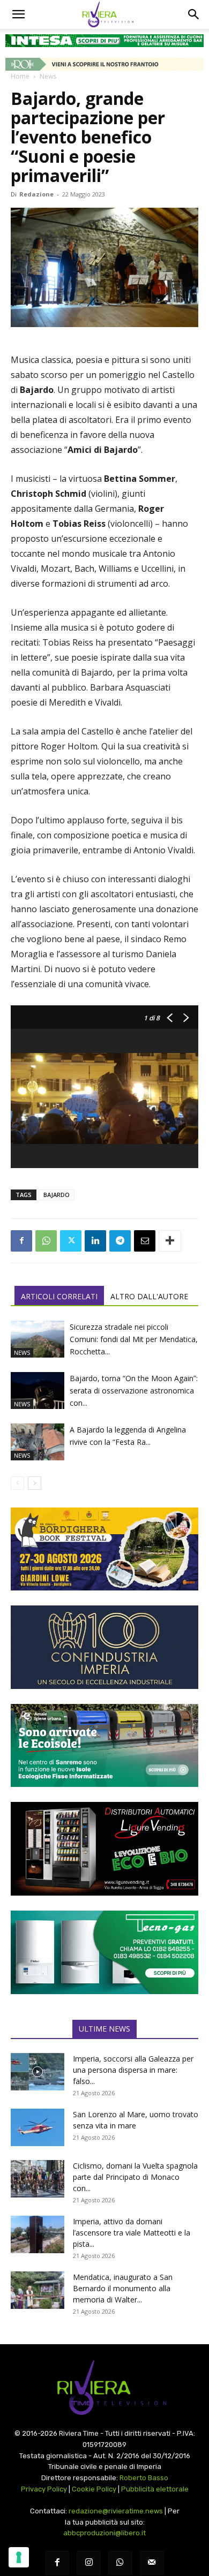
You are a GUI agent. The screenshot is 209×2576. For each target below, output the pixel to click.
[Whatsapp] (120, 2563)
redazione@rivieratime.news (116, 2511)
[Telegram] (120, 1241)
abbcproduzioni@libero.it (104, 2533)
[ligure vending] (104, 1849)
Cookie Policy (94, 2489)
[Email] (145, 1241)
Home (20, 76)
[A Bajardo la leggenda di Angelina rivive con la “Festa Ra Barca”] (38, 1442)
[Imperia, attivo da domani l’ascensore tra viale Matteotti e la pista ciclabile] (38, 2234)
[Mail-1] (152, 2563)
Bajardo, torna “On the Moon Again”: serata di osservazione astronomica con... (134, 1391)
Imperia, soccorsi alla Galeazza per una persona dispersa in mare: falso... (133, 2070)
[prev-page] (17, 1483)
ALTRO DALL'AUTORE (149, 1296)
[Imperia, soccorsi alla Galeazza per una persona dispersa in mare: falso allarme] (38, 2072)
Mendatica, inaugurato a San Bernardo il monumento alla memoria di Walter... (123, 2288)
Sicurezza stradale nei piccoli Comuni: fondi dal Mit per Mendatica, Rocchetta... (134, 1339)
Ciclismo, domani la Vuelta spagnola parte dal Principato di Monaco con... (135, 2177)
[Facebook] (21, 1241)
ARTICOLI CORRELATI (59, 1296)
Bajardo (57, 1195)
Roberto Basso (144, 2478)
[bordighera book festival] (104, 1549)
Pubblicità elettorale (155, 2489)
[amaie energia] (104, 1745)
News (48, 76)
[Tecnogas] (104, 1952)
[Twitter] (71, 1241)
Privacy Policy (44, 2489)
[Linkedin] (95, 1241)
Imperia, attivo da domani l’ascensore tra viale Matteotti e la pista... (132, 2233)
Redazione (36, 194)
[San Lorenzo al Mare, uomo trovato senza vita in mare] (38, 2127)
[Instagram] (89, 2563)
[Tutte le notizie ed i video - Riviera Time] (104, 2388)
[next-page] (35, 1483)
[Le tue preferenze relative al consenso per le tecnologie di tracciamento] (19, 2557)
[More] (170, 1241)
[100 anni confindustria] (104, 1647)
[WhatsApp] (46, 1241)
